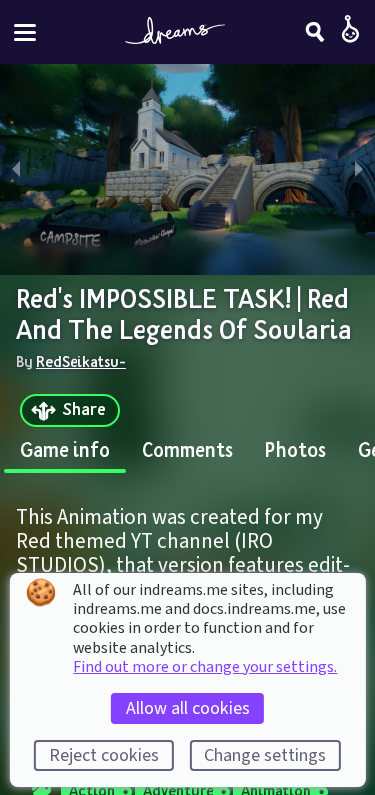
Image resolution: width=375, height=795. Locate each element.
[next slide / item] (359, 169)
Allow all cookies (188, 708)
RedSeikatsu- (81, 361)
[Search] (315, 32)
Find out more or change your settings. (205, 667)
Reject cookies (104, 755)
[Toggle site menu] (25, 32)
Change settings (265, 755)
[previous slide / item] (16, 169)
